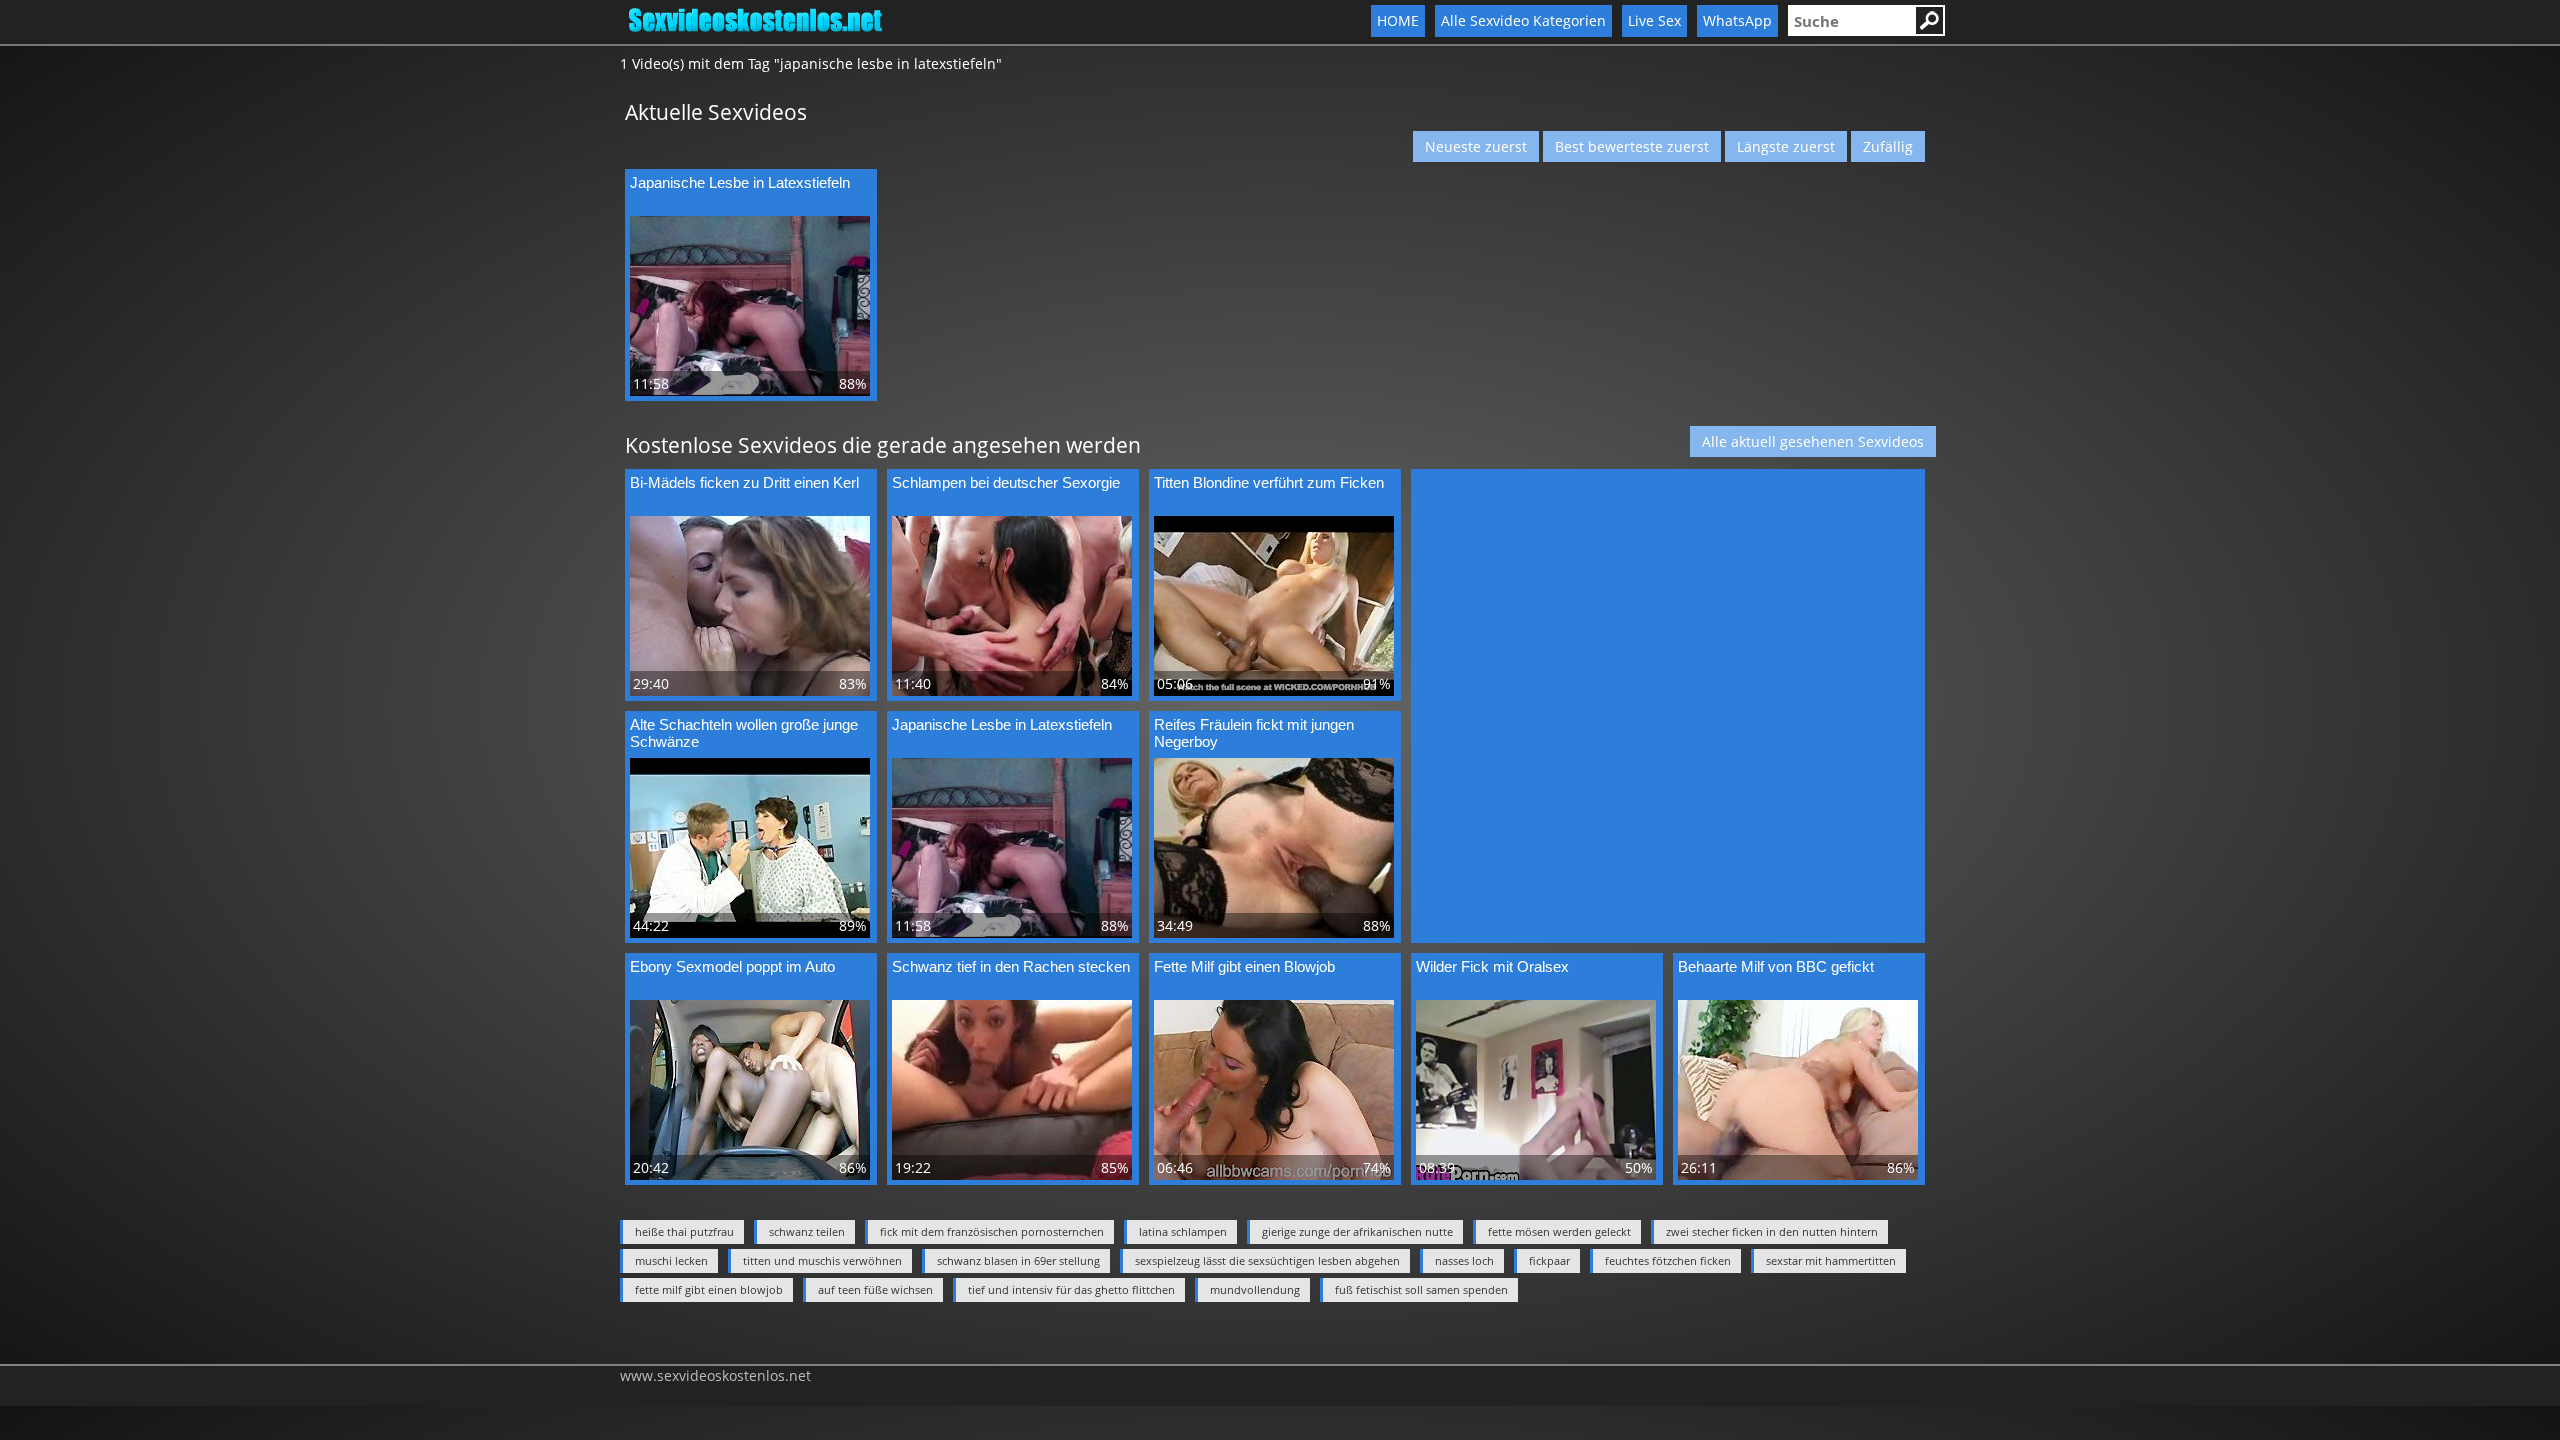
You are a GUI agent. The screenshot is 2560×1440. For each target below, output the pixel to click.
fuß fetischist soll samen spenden (1421, 1289)
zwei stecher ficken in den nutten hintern (1772, 1231)
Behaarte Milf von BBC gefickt (1776, 966)
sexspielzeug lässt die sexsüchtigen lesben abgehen (1267, 1260)
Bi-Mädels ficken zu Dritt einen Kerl (744, 482)
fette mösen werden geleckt (1559, 1231)
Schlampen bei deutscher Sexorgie (1006, 482)
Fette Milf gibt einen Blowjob (1244, 966)
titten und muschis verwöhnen (822, 1260)
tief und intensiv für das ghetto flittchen (1071, 1289)
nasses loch (1464, 1260)
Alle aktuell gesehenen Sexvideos (1813, 441)
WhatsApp (1737, 20)
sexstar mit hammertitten (1831, 1260)
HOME (1398, 20)
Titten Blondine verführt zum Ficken (1269, 482)
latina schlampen (1183, 1231)
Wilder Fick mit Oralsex (1492, 966)
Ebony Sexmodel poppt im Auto (732, 966)
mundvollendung (1255, 1289)
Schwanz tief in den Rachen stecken (1011, 966)
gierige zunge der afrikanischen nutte (1357, 1231)
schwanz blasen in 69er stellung (1018, 1260)
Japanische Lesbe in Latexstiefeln (740, 182)
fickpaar (1549, 1260)
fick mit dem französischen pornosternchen (992, 1231)
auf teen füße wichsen (875, 1289)
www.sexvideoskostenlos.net (715, 1375)
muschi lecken (671, 1260)
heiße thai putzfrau (684, 1231)
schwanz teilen (807, 1231)
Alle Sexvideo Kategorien (1523, 20)
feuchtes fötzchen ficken (1668, 1260)
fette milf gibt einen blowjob (709, 1289)
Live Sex (1654, 20)
